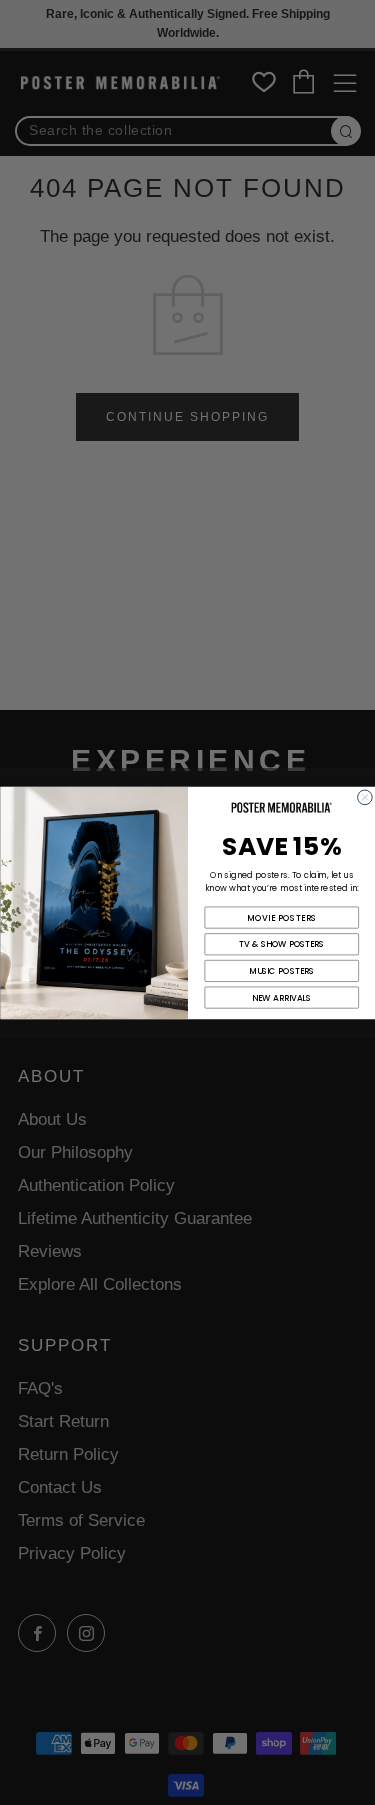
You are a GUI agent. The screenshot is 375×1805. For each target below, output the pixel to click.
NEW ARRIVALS (281, 997)
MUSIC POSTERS (281, 971)
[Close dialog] (364, 797)
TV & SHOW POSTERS (281, 944)
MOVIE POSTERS (281, 917)
